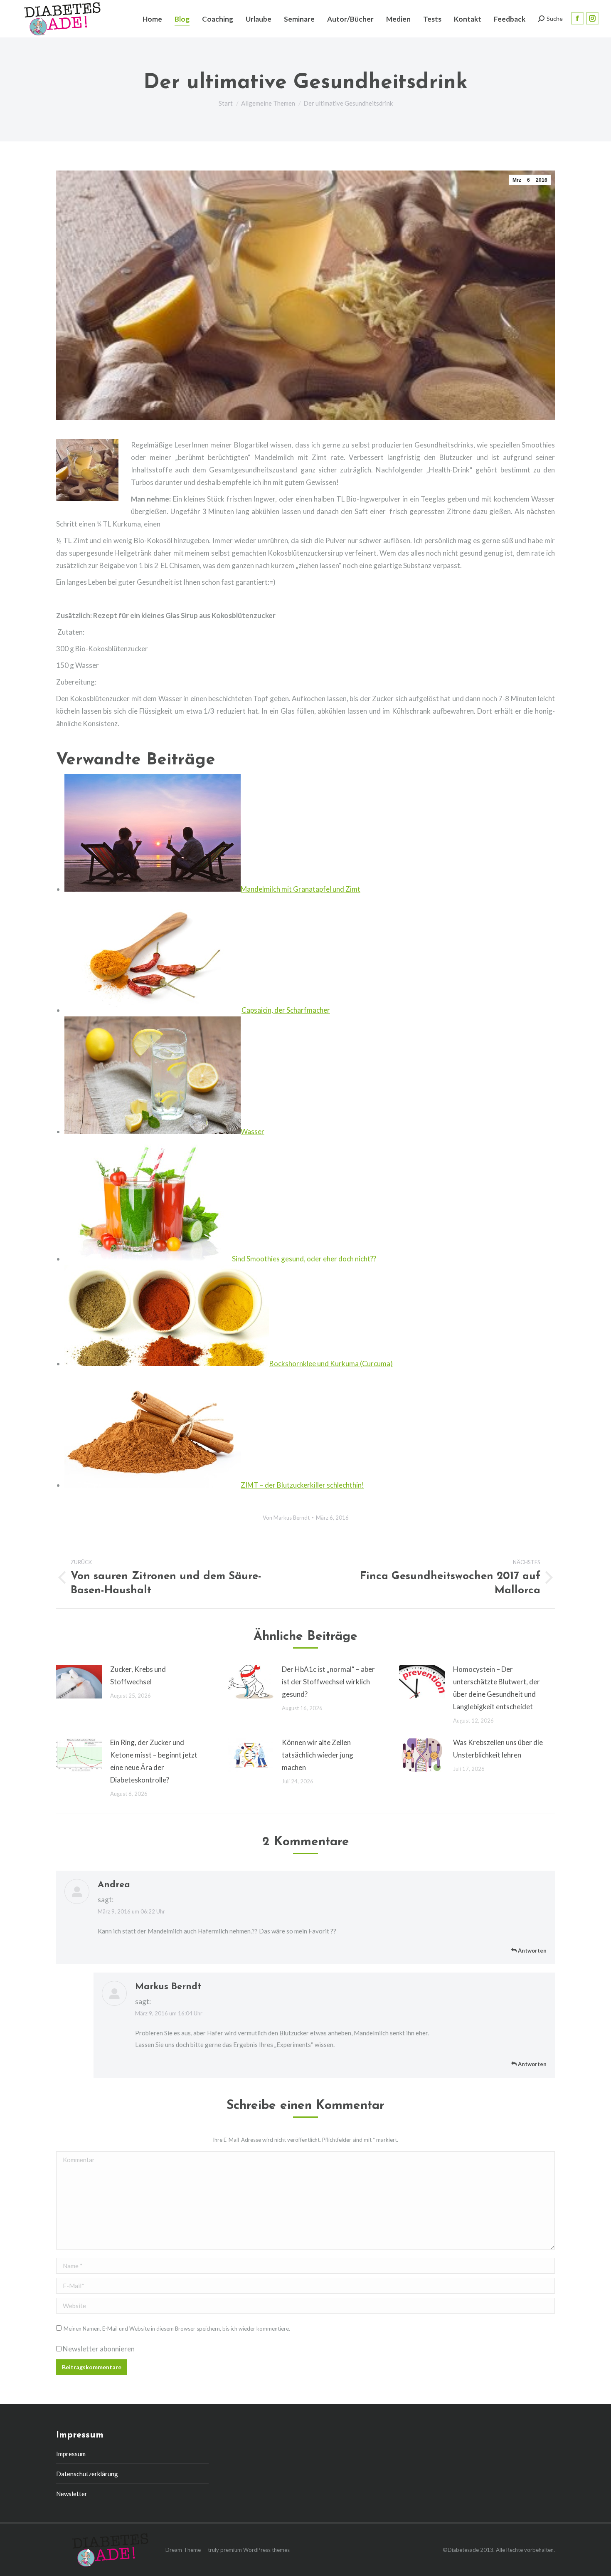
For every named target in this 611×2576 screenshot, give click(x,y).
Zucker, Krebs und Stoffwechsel (138, 1675)
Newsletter (72, 2494)
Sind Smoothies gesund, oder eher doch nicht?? (304, 1259)
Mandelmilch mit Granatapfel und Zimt (301, 889)
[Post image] (79, 1682)
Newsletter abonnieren (98, 2349)
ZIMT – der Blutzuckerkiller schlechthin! (302, 1485)
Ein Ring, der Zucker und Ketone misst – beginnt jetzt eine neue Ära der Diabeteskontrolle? (154, 1761)
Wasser (253, 1131)
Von (286, 1518)
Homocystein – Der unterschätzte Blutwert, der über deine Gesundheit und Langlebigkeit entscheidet (496, 1688)
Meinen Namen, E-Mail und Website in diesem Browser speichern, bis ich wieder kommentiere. (177, 2329)
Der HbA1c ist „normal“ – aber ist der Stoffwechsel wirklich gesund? (328, 1682)
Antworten (532, 1951)
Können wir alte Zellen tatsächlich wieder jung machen (318, 1755)
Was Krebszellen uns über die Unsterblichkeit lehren (498, 1749)
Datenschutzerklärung (87, 2474)
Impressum (71, 2454)
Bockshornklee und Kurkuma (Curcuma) (331, 1363)
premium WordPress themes (255, 2550)
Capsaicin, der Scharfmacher (286, 1010)
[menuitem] (152, 19)
